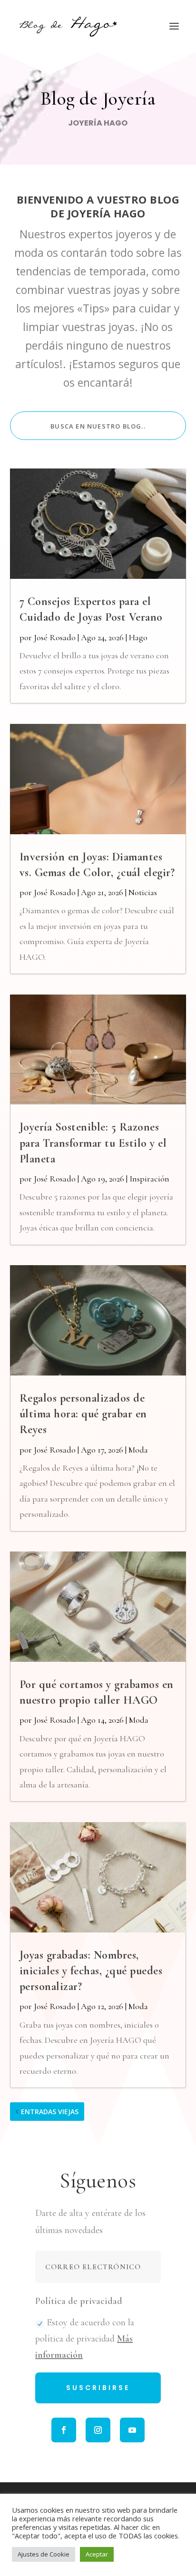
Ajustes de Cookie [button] (44, 2554)
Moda (138, 1450)
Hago (138, 637)
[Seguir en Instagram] (98, 2430)
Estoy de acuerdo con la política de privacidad (85, 2339)
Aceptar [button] (97, 2554)
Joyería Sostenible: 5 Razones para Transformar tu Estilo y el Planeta (93, 1143)
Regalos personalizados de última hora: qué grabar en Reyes (83, 1414)
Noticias (143, 892)
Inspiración (149, 1179)
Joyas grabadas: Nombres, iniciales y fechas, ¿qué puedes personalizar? (91, 1971)
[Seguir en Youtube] (132, 2430)
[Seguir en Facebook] (64, 2430)
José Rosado (55, 637)
